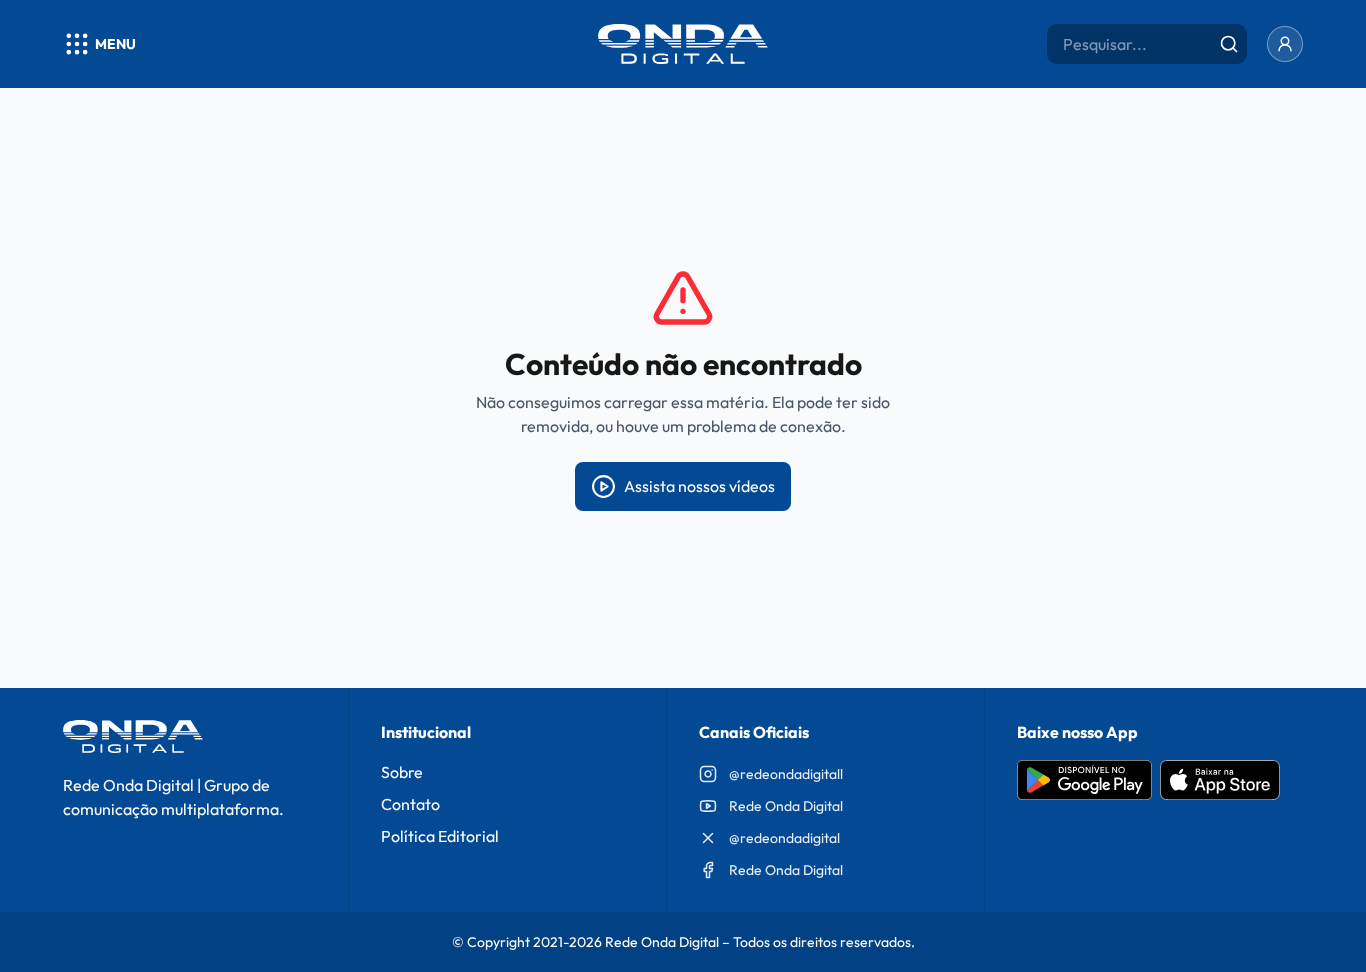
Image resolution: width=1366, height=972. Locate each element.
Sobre (402, 772)
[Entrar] (1285, 44)
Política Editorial (440, 836)
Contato (410, 804)
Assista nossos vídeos (699, 486)
